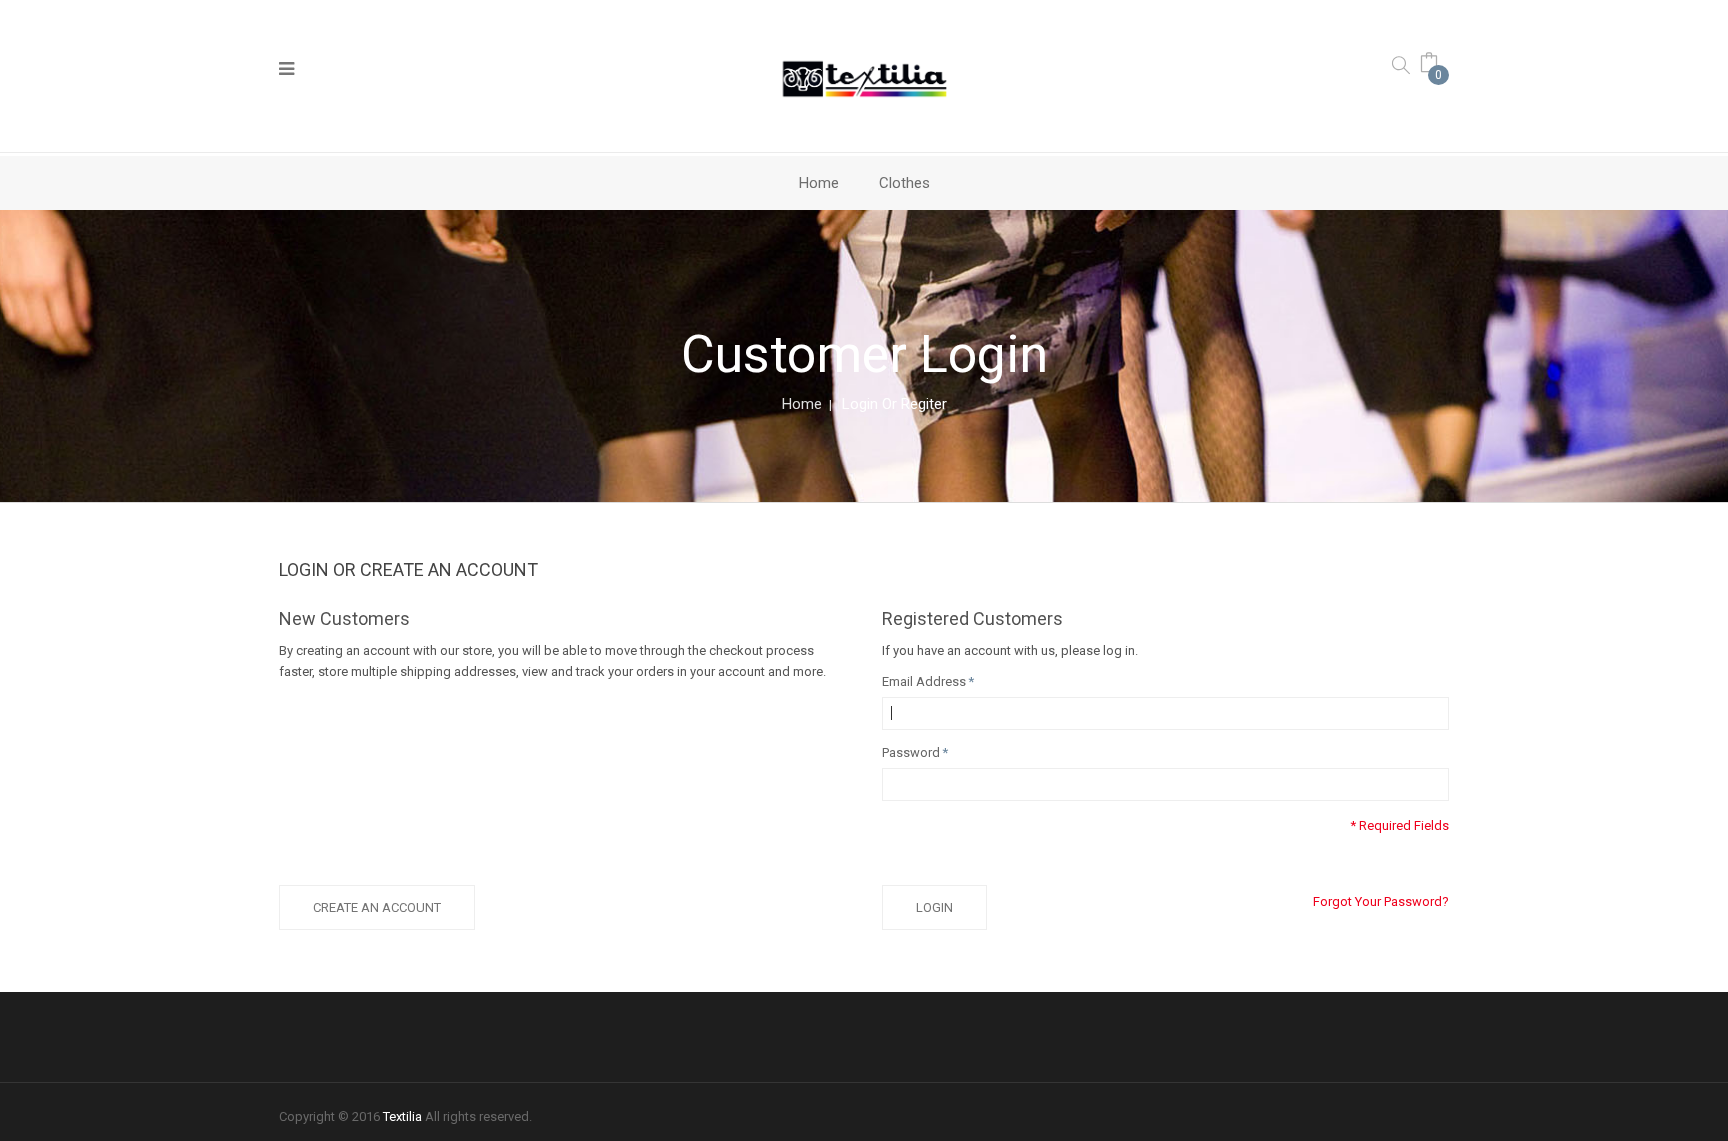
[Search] (1401, 65)
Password (911, 752)
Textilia (402, 1116)
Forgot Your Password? (1381, 901)
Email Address (924, 681)
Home (802, 404)
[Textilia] (864, 78)
